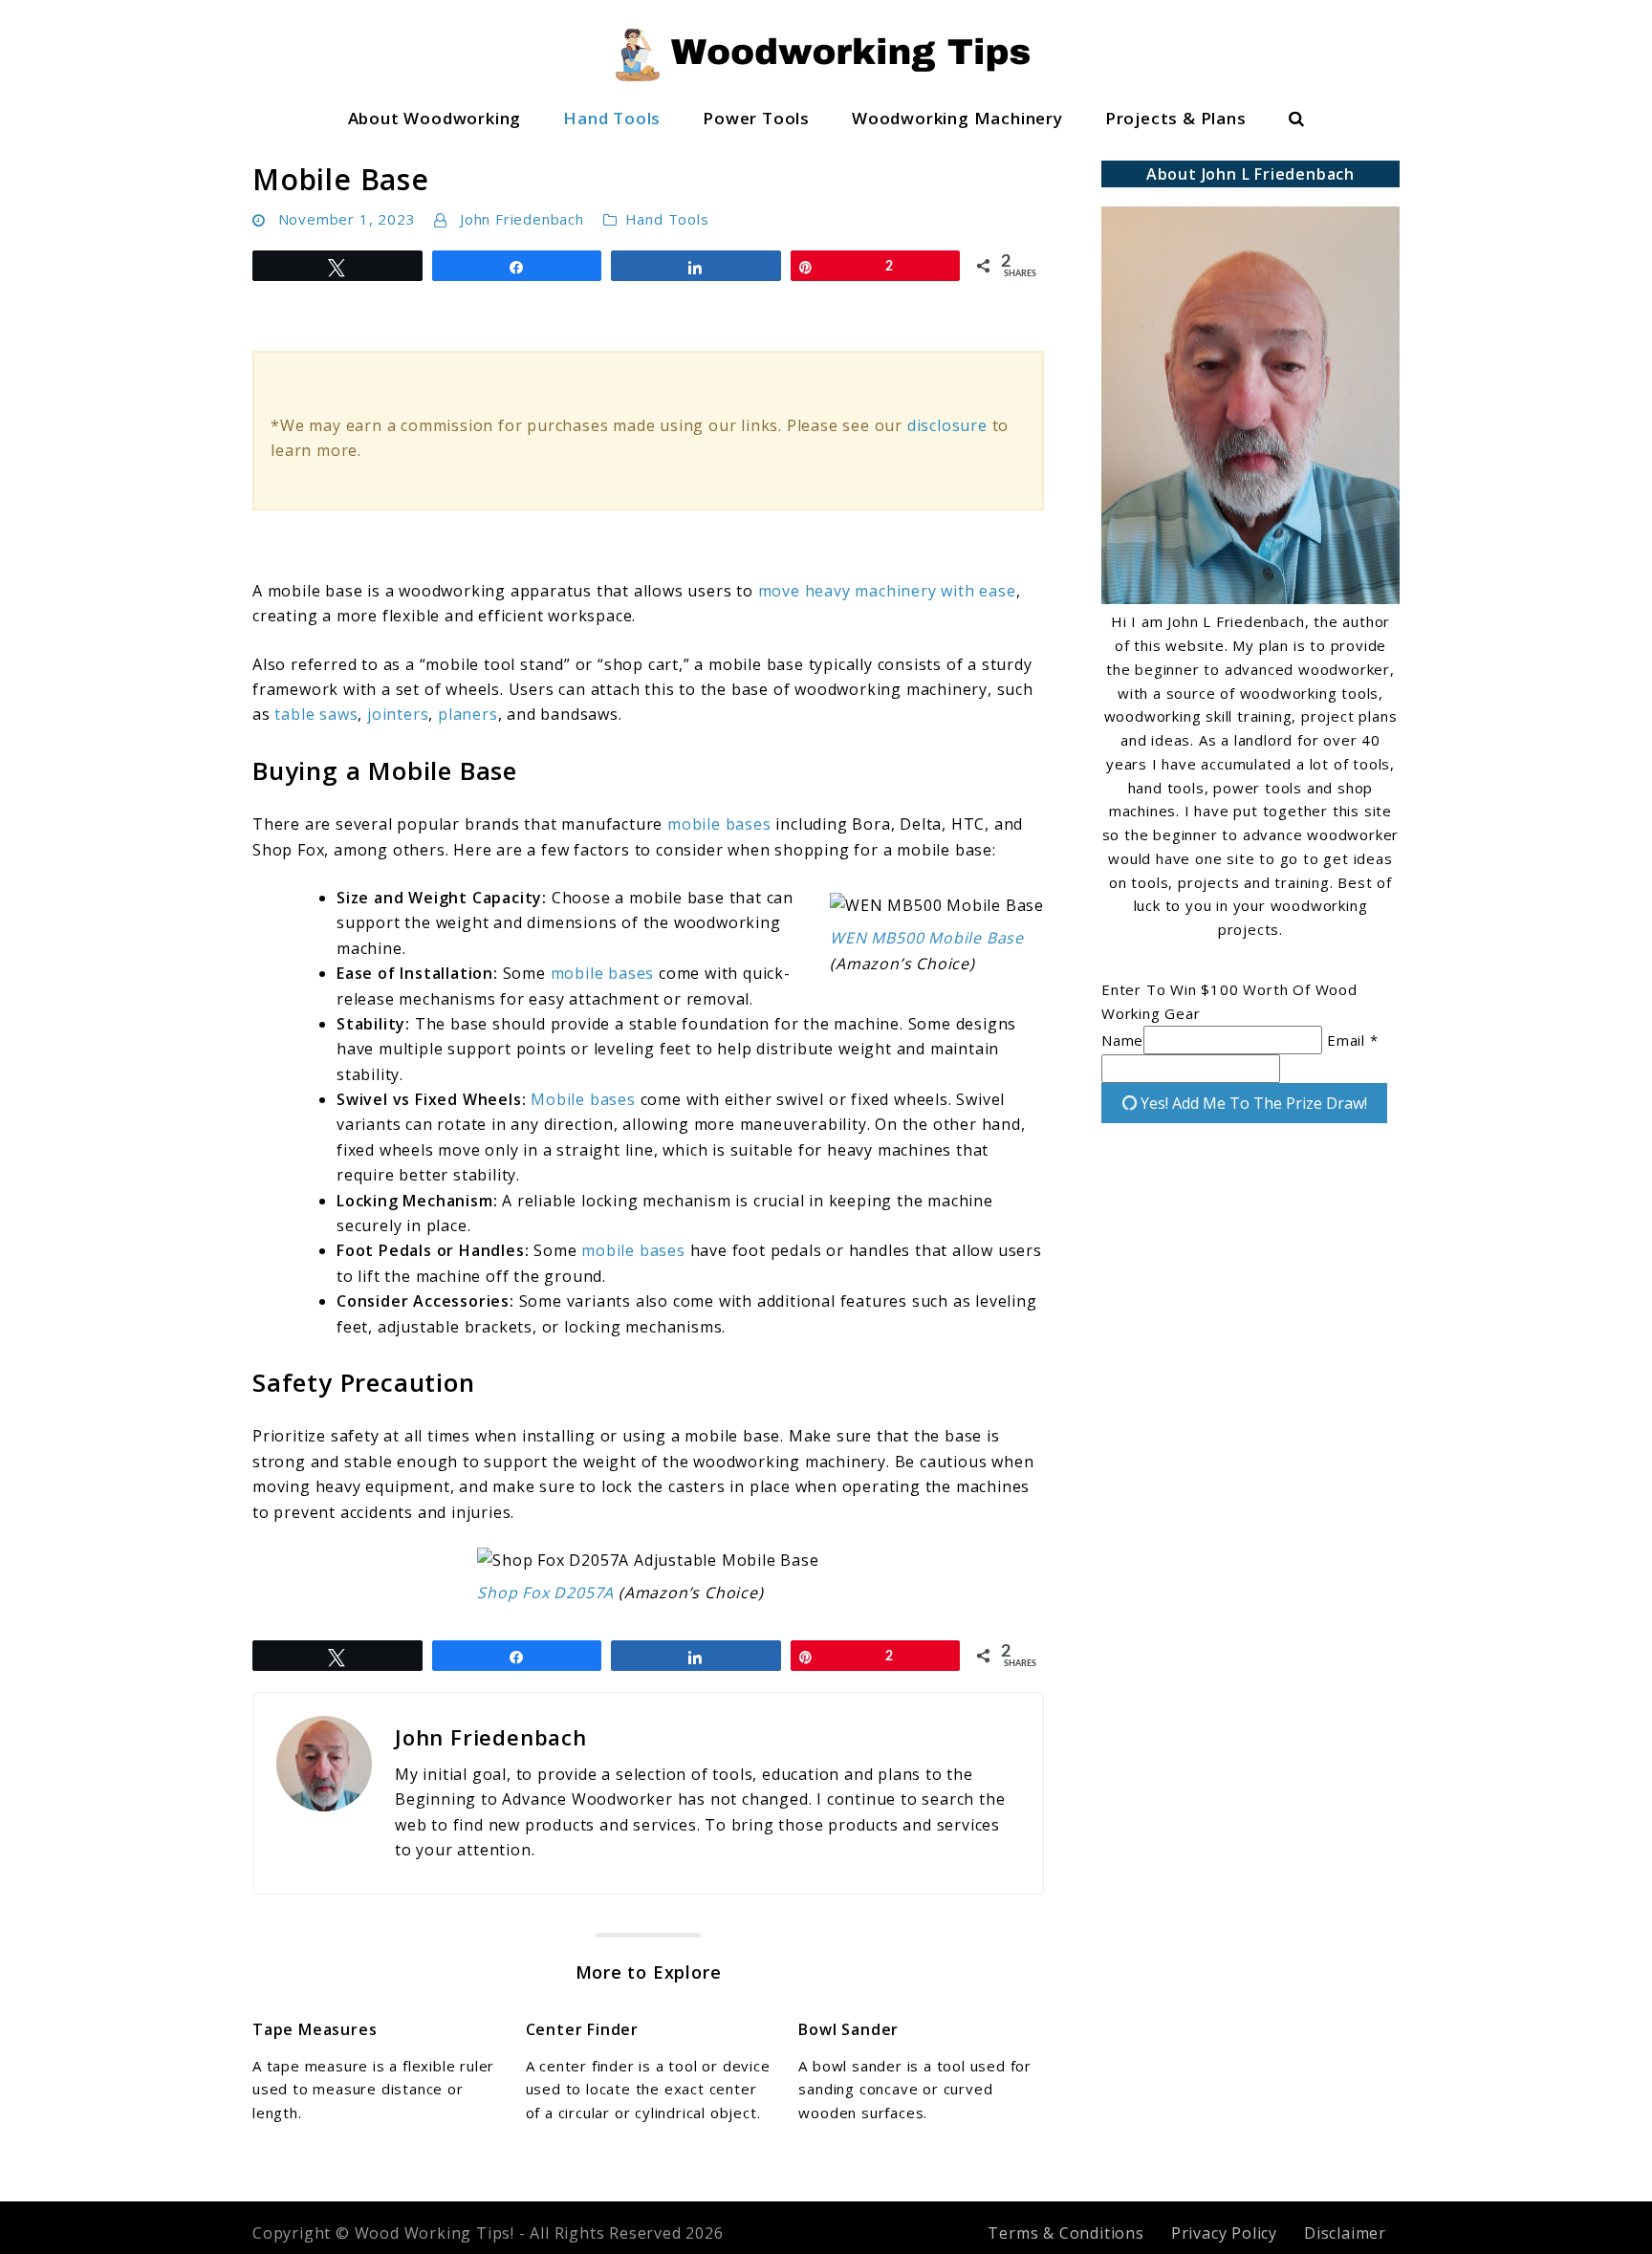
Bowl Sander (848, 2029)
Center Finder (582, 2029)
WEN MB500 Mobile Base (927, 938)
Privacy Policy (1224, 2233)
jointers (398, 714)
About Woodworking (435, 118)
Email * (1353, 1040)
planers (468, 714)
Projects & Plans (1176, 118)
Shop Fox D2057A (545, 1593)
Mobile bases (583, 1099)
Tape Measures (315, 2029)
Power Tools (756, 118)
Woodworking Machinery (957, 118)
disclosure (947, 425)
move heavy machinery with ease (887, 591)
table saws (316, 714)
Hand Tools (612, 118)
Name (1122, 1040)
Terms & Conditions (1065, 2233)
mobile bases (719, 824)
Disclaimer (1345, 2233)
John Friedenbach (522, 219)
